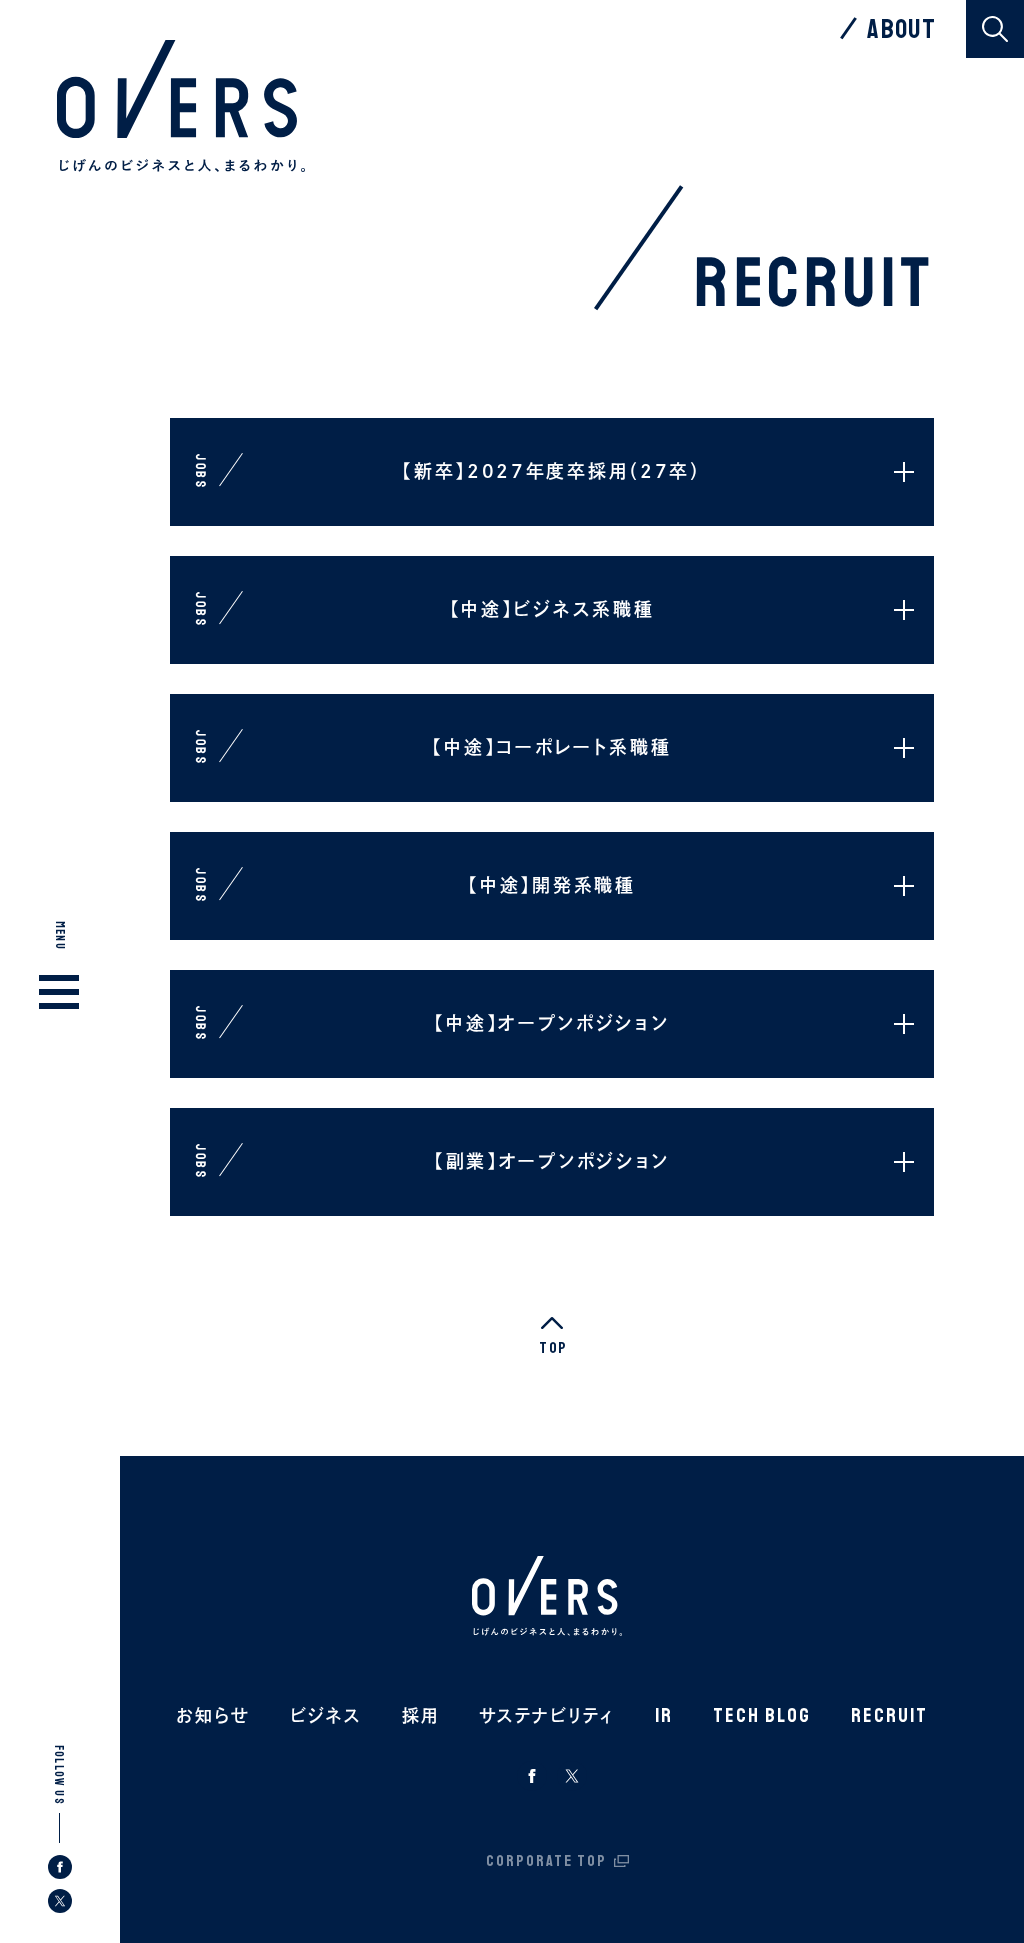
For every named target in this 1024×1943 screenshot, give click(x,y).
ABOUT (901, 29)
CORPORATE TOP (546, 1861)
